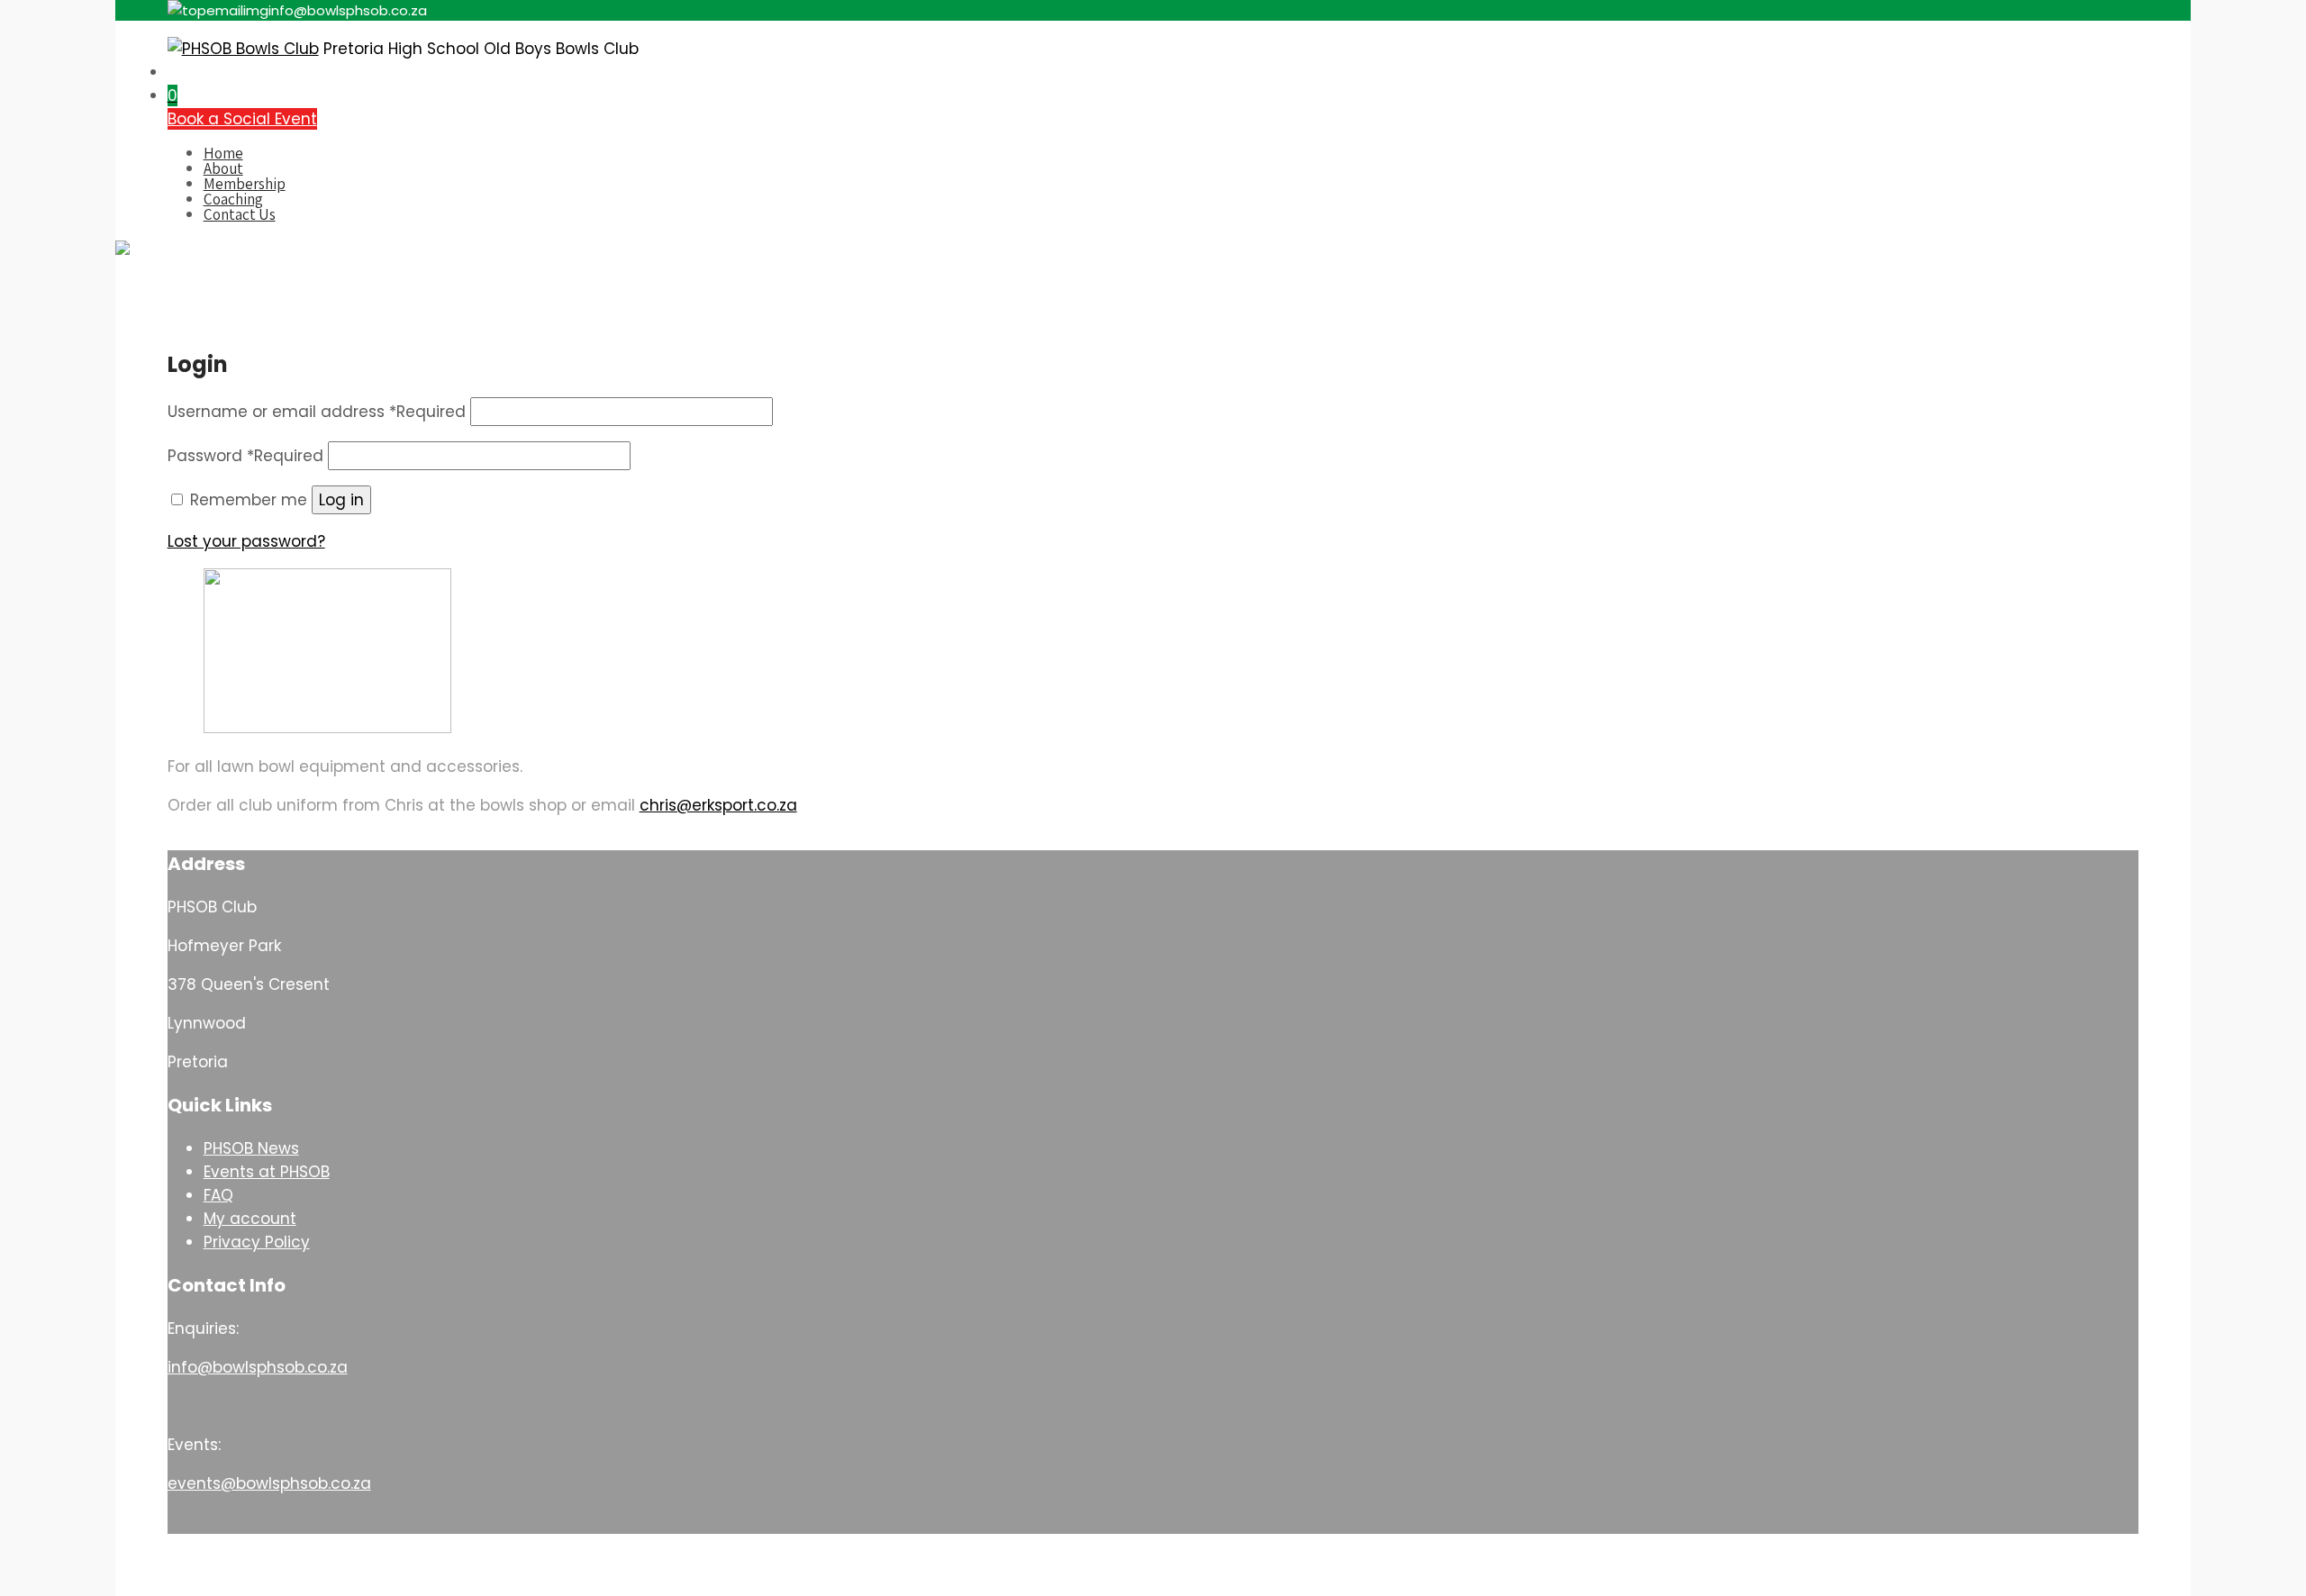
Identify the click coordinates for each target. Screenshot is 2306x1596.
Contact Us (240, 214)
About (223, 168)
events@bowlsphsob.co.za (269, 1483)
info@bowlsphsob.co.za (258, 1367)
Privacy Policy (257, 1242)
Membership (245, 184)
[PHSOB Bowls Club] (243, 49)
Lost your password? (246, 541)
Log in (341, 500)
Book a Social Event (242, 119)
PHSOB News (251, 1148)
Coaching (233, 199)
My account (250, 1219)
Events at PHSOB (267, 1172)
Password (245, 456)
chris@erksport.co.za (718, 805)
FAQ (218, 1195)
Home (223, 153)
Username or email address (317, 412)
